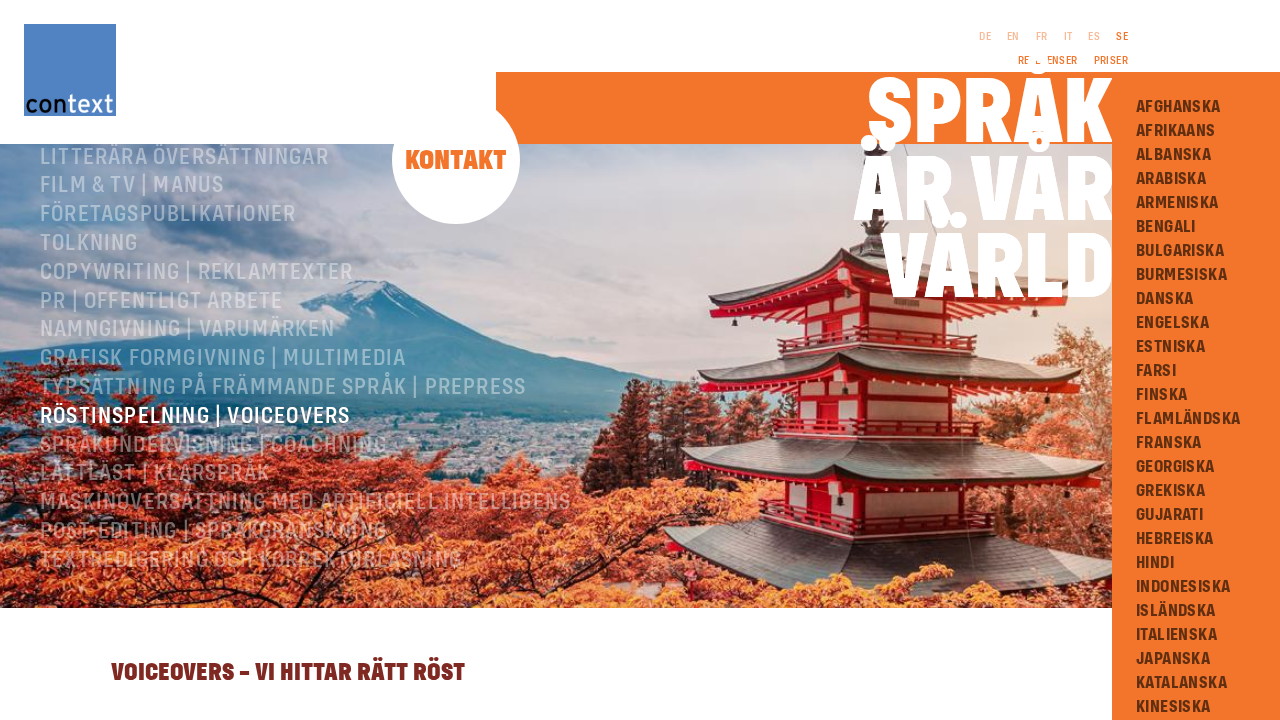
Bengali (1166, 227)
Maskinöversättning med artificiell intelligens (305, 503)
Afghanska (1178, 107)
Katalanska (1181, 683)
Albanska (1173, 155)
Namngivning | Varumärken (187, 330)
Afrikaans (1176, 131)
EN (1013, 37)
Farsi (1156, 371)
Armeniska (1177, 203)
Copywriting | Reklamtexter (196, 273)
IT (1068, 37)
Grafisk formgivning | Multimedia (223, 359)
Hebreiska (1175, 539)
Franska (1169, 443)
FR (1042, 37)
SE (1122, 37)
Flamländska (1188, 419)
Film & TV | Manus (132, 186)
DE (985, 37)
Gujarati (1169, 515)
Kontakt (456, 161)
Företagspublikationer (168, 215)
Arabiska (1171, 179)
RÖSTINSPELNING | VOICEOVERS (195, 417)
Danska (1164, 299)
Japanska (1173, 659)
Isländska (1176, 611)
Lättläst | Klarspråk (155, 474)
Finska (1161, 395)
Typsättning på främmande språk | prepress (283, 388)
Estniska (1170, 347)
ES (1094, 37)
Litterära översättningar (184, 158)
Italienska (1176, 635)
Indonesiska (1183, 587)
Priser (1111, 61)
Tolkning (89, 244)
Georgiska (1175, 467)
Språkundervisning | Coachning (213, 446)
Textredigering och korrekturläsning (251, 561)
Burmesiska (1181, 275)
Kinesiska (1173, 707)
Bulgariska (1180, 251)
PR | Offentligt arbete (161, 302)
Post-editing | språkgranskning (213, 532)
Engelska (1172, 323)
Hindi (1155, 563)
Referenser (1048, 61)
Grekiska (1170, 491)
